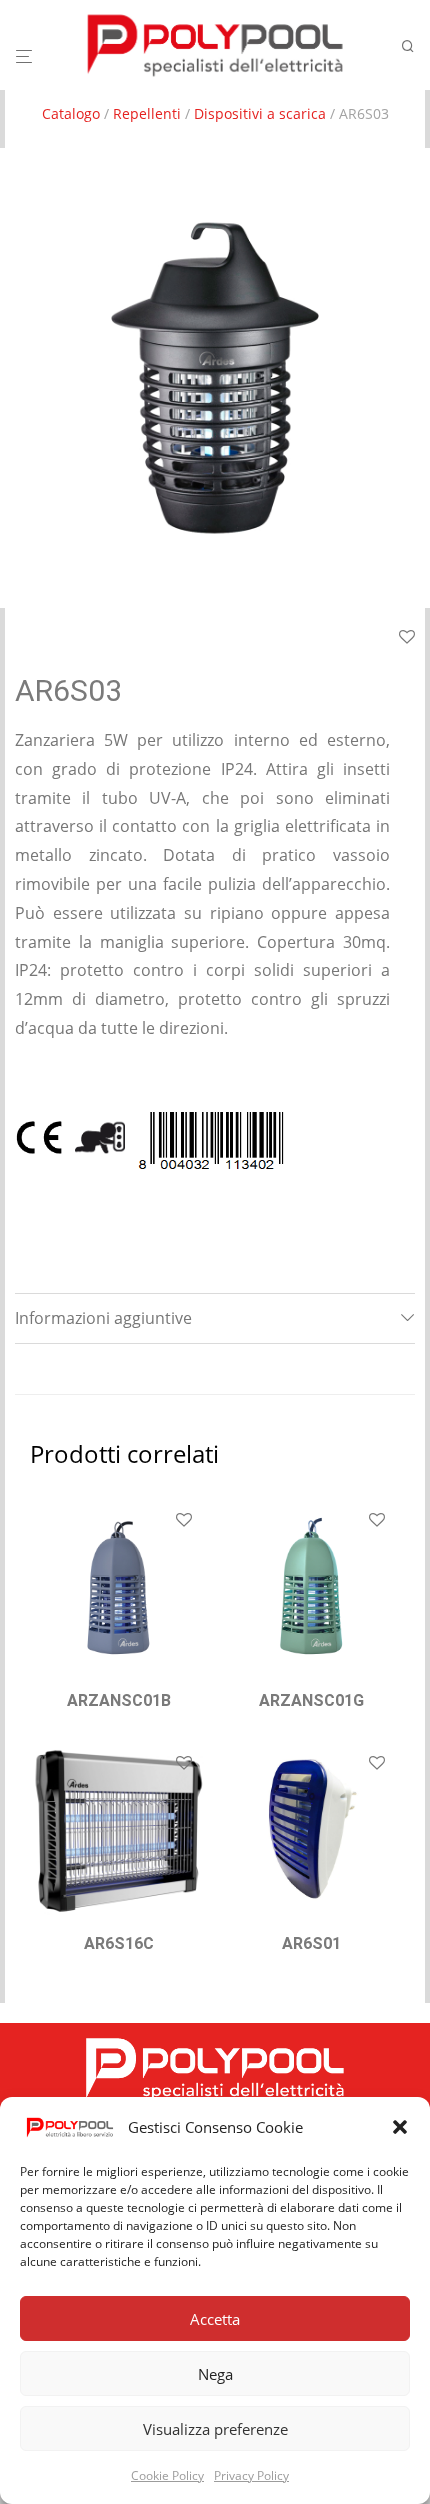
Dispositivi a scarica (260, 113)
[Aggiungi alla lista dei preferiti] (184, 1521)
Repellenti (147, 113)
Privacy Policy (251, 2475)
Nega (215, 2374)
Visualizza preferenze (215, 2429)
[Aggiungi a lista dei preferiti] (407, 638)
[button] (400, 2127)
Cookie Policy (167, 2475)
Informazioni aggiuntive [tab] (103, 1318)
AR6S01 (311, 1943)
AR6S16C (119, 1943)
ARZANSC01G (311, 1700)
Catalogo (71, 113)
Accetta (215, 2319)
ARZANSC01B (119, 1700)
